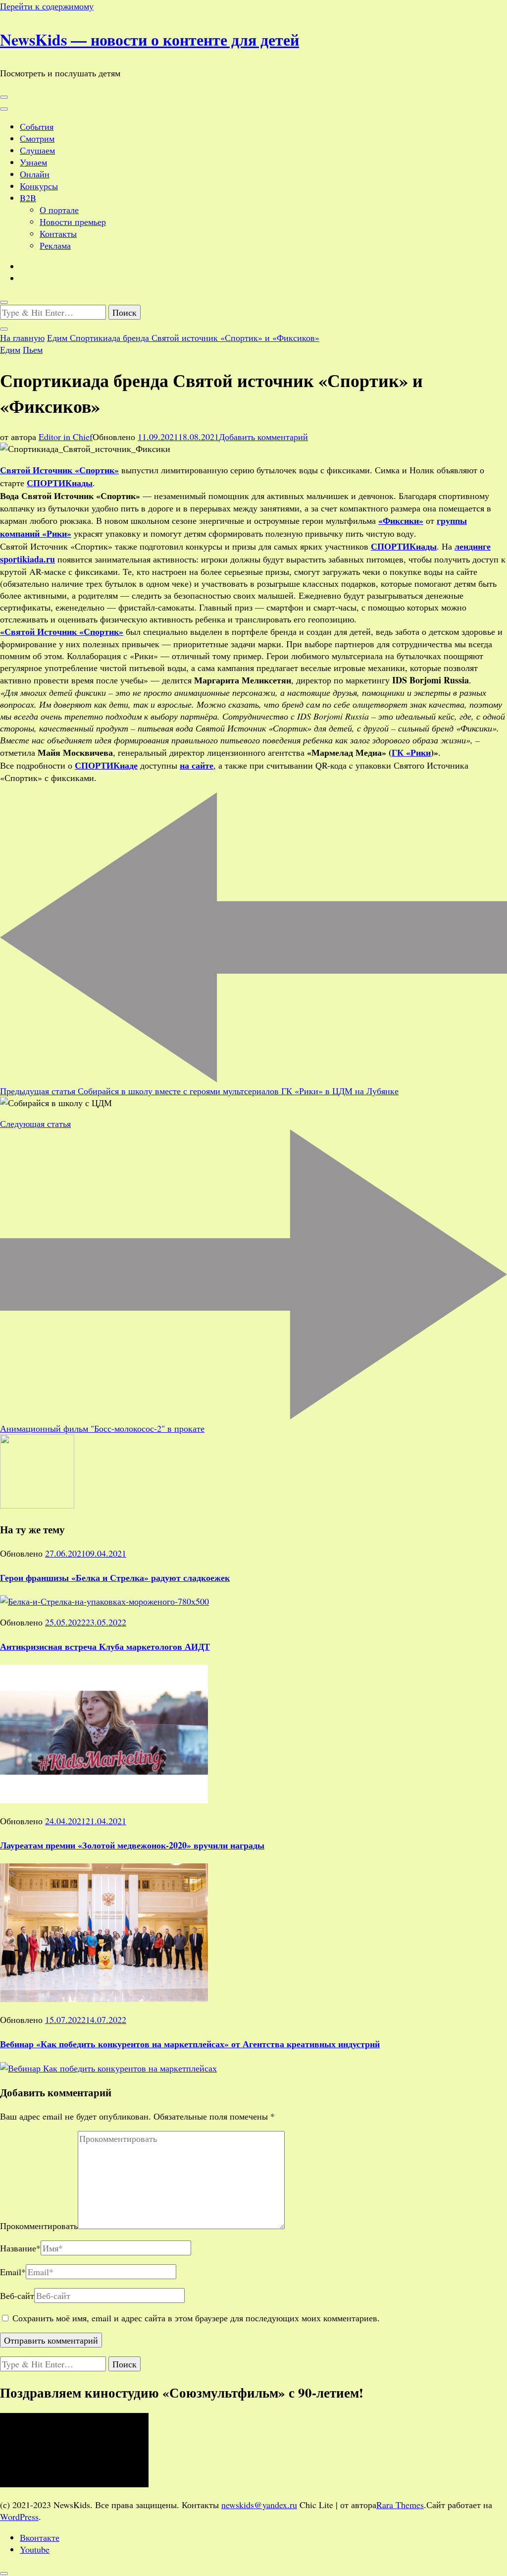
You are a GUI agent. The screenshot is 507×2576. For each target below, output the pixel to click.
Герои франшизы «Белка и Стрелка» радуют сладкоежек (115, 1577)
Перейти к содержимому (47, 6)
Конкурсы (39, 186)
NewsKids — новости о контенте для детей (150, 39)
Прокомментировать (39, 2226)
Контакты (58, 233)
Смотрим (37, 138)
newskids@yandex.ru (259, 2505)
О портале (59, 210)
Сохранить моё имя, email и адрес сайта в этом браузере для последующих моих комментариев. (196, 2318)
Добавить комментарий (263, 437)
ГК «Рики (411, 752)
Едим (10, 349)
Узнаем (33, 162)
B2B (28, 198)
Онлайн (35, 174)
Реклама (55, 245)
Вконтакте (40, 2537)
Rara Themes (400, 2505)
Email (13, 2272)
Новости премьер (73, 222)
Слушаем (37, 150)
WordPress (19, 2517)
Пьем (33, 349)
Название (20, 2248)
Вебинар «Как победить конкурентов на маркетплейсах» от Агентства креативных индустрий (190, 2044)
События (37, 126)
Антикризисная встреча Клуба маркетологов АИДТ (105, 1646)
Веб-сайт (17, 2296)
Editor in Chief (66, 437)
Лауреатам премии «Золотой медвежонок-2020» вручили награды (132, 1845)
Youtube (35, 2549)
